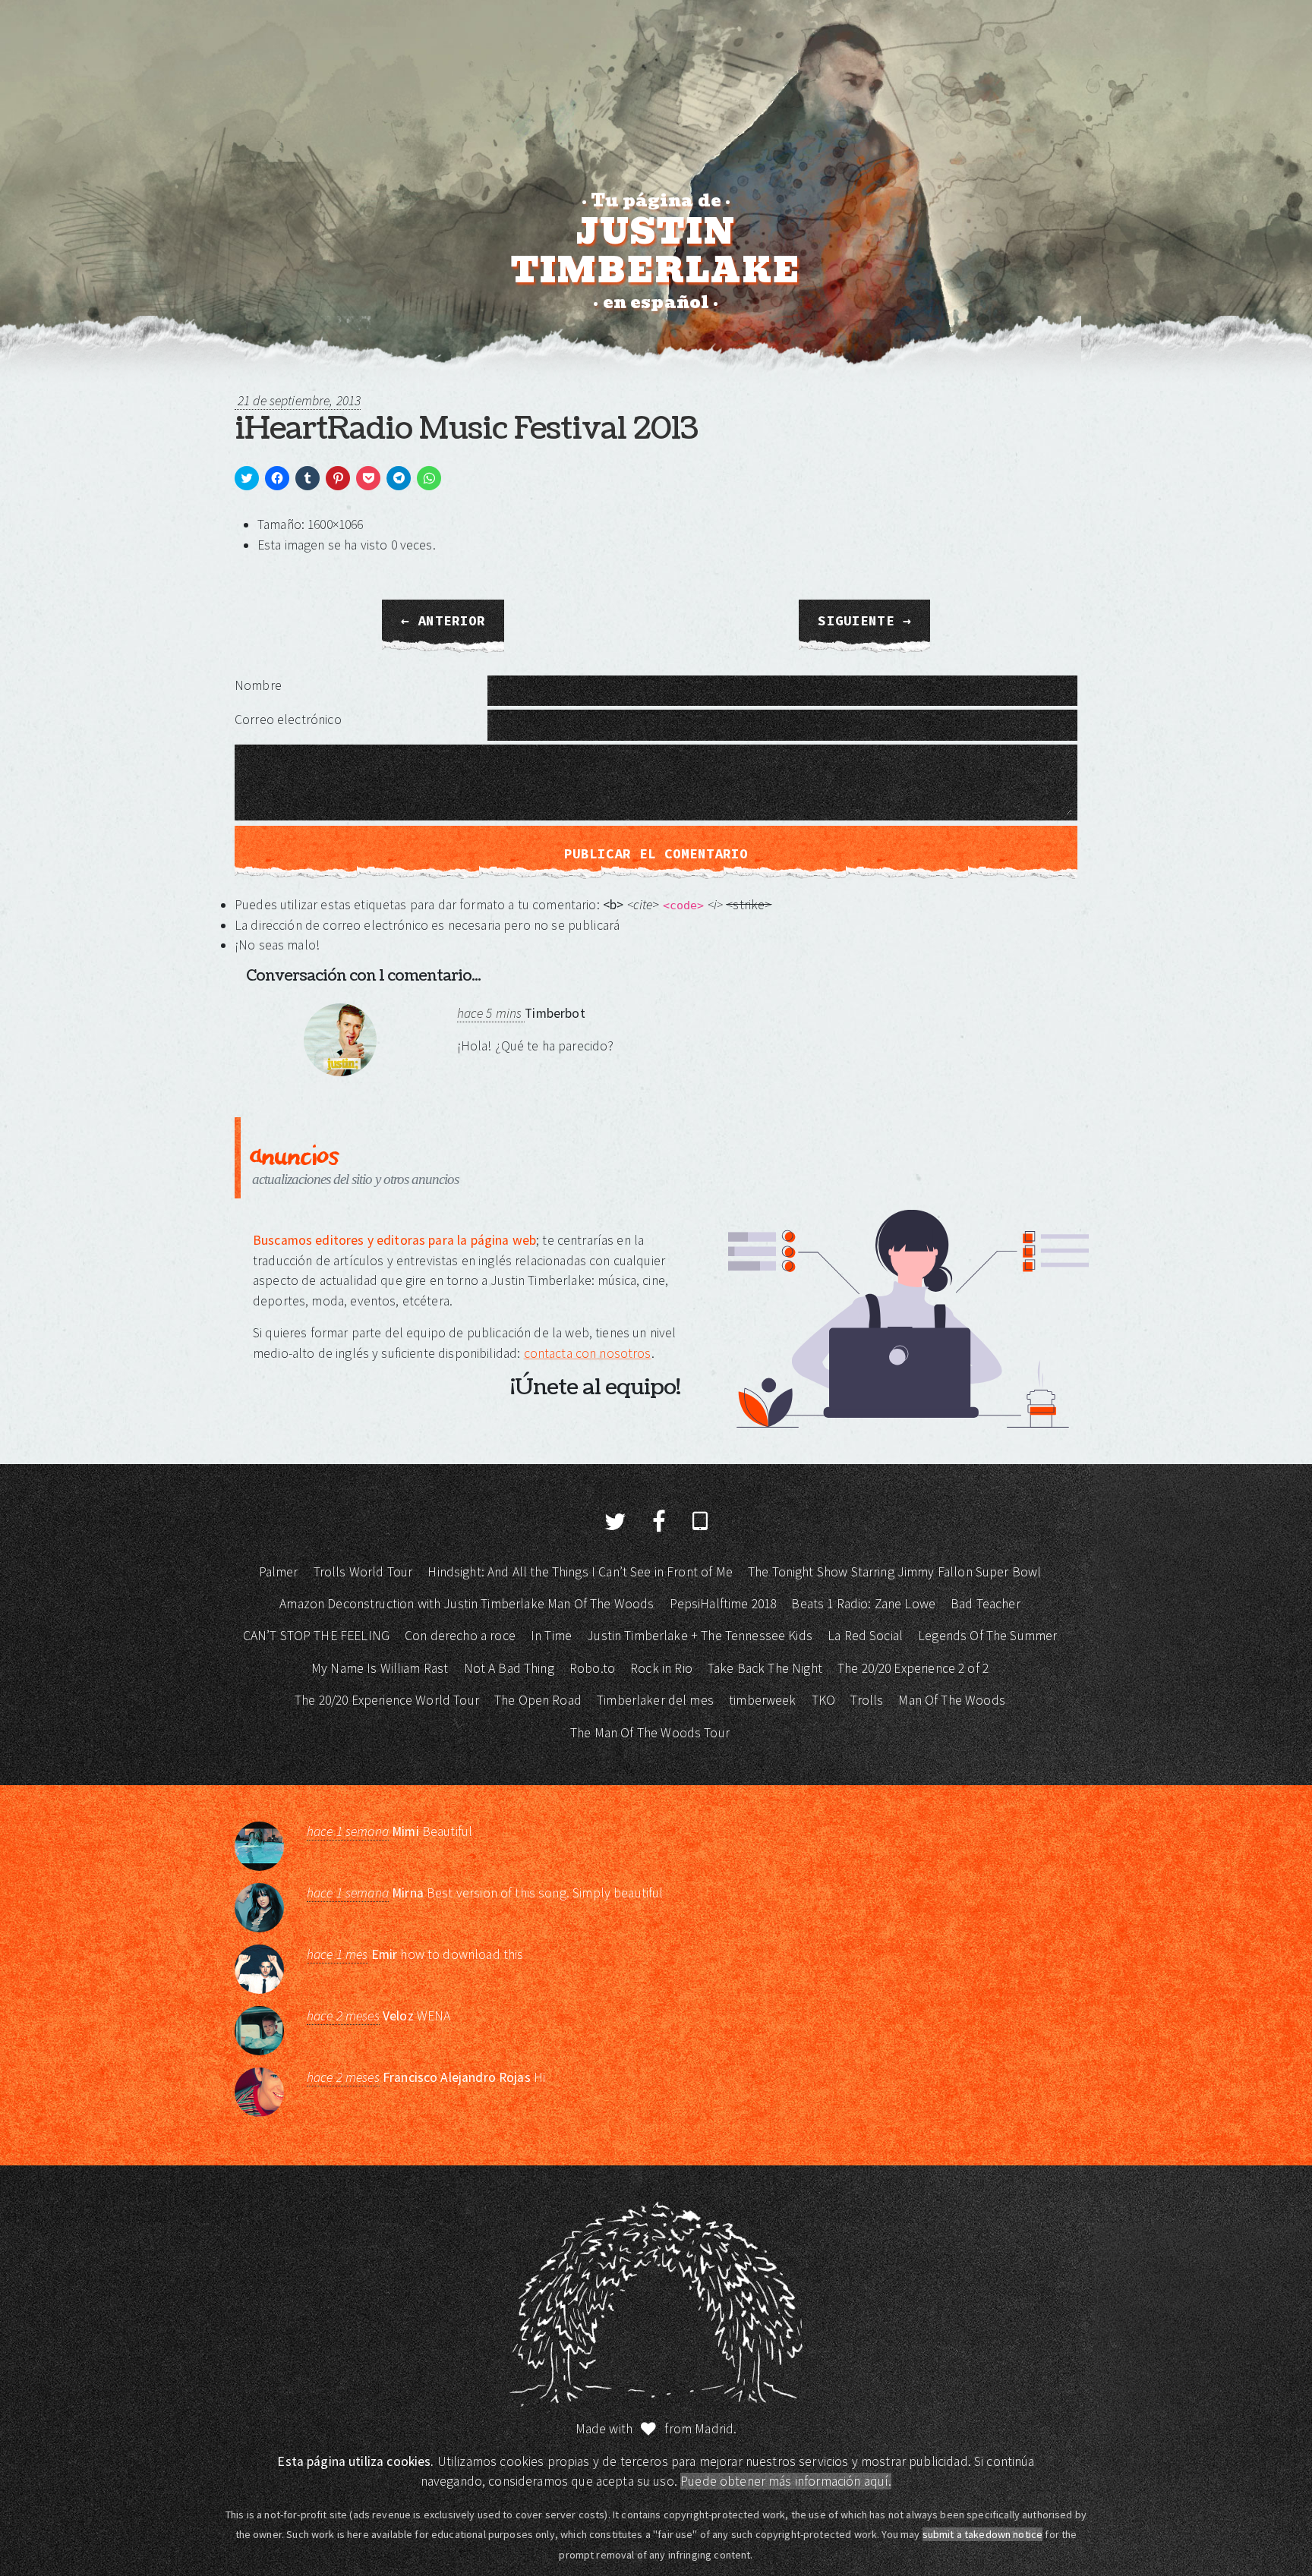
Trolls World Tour (363, 1572)
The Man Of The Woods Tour (650, 1733)
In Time (551, 1636)
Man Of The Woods (951, 1700)
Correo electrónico (288, 720)
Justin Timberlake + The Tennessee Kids (700, 1636)
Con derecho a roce (460, 1636)
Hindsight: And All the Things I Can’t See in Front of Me (580, 1572)
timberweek (763, 1700)
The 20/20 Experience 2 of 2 (913, 1668)
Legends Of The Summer (987, 1636)
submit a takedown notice (983, 2534)
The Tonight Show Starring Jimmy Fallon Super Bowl (894, 1572)
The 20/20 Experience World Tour (387, 1700)
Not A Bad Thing (509, 1668)
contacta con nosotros (588, 1353)
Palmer (279, 1572)
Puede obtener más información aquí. (786, 2481)
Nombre (258, 685)
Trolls (867, 1700)
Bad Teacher (986, 1604)
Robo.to (592, 1668)
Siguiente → (864, 621)
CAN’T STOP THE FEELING (316, 1636)
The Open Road (538, 1700)
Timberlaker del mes (655, 1700)
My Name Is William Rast (380, 1668)
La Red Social (865, 1636)
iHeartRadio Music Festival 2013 (466, 429)
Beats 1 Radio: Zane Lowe (863, 1604)
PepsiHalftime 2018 (723, 1604)
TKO (823, 1700)
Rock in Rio (661, 1668)
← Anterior (443, 621)
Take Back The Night (765, 1668)
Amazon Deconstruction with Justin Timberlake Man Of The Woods (467, 1604)
